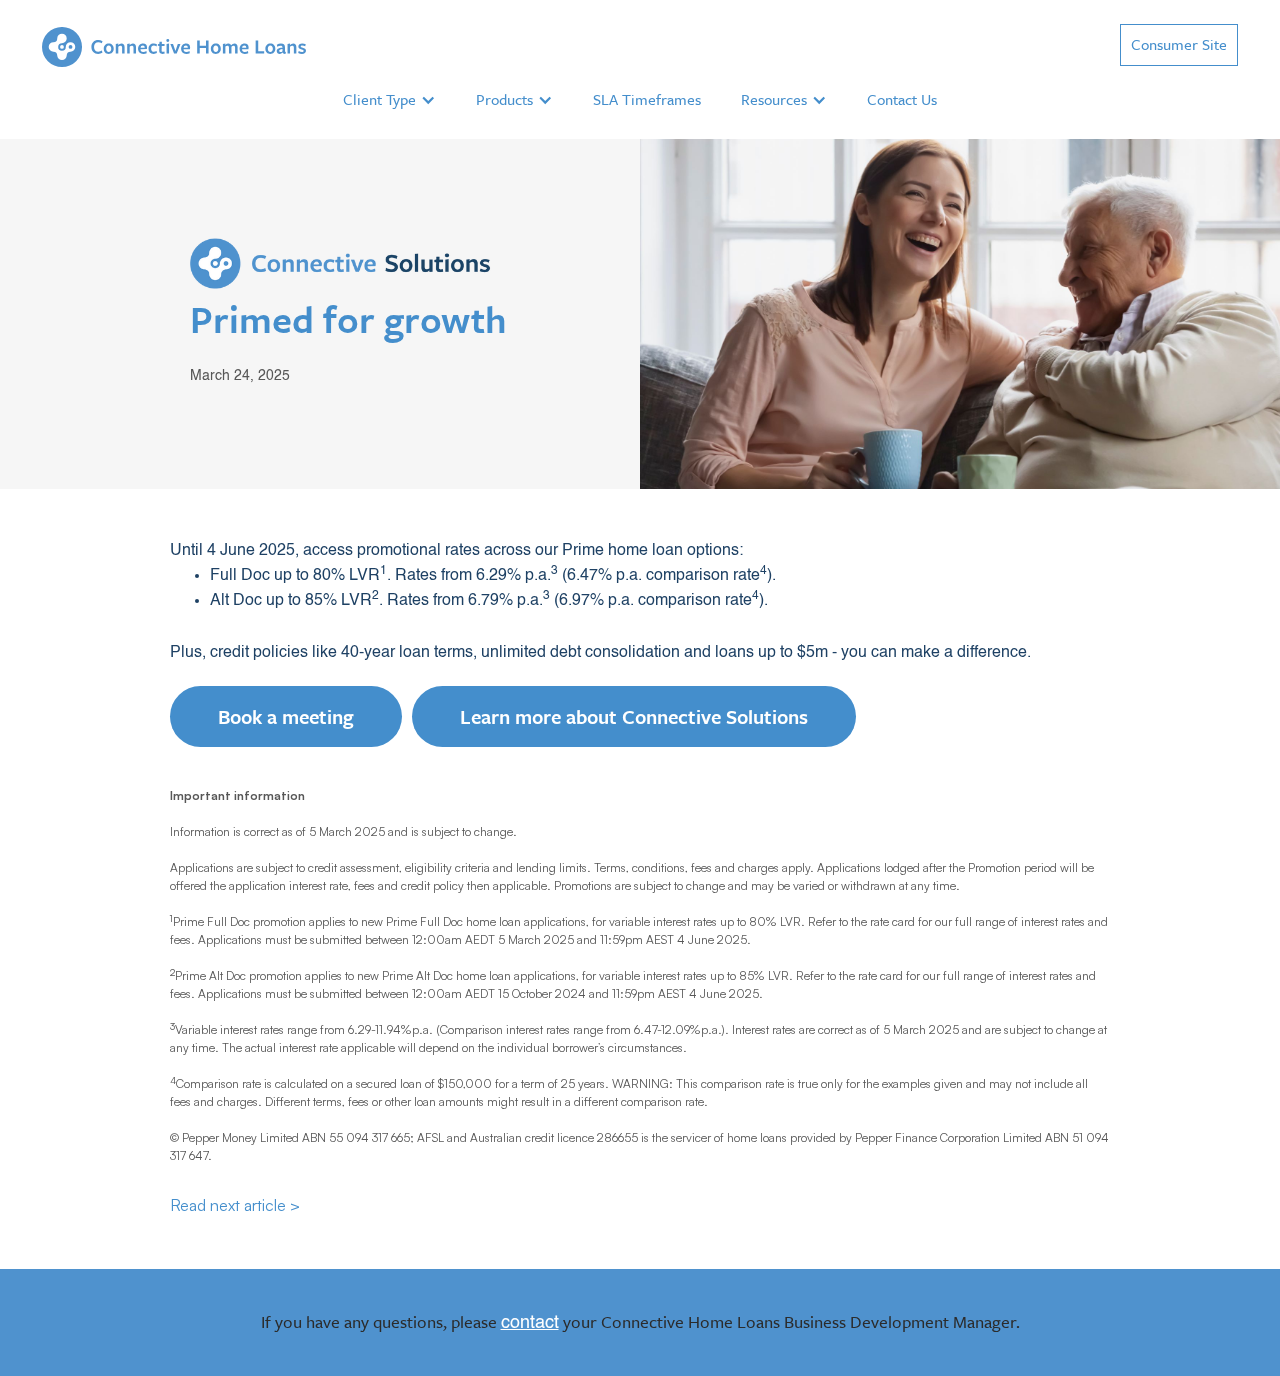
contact (530, 1323)
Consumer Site (1179, 44)
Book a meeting (286, 716)
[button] (389, 99)
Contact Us (902, 99)
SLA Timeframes (647, 99)
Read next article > (235, 1205)
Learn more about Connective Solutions (634, 716)
